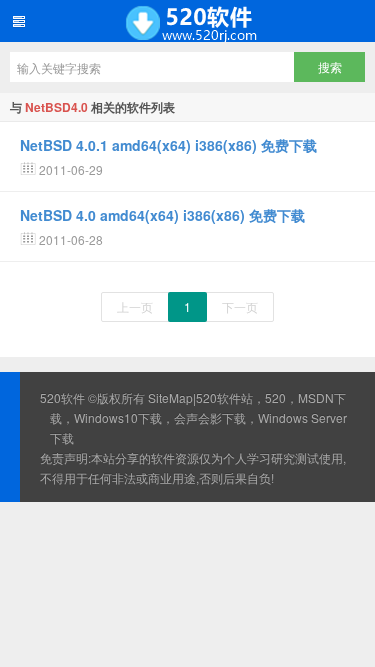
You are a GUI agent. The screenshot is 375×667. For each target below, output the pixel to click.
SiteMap (170, 397)
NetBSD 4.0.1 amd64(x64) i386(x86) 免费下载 (168, 145)
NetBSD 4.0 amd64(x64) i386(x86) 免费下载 (162, 215)
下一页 (240, 306)
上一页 (135, 306)
